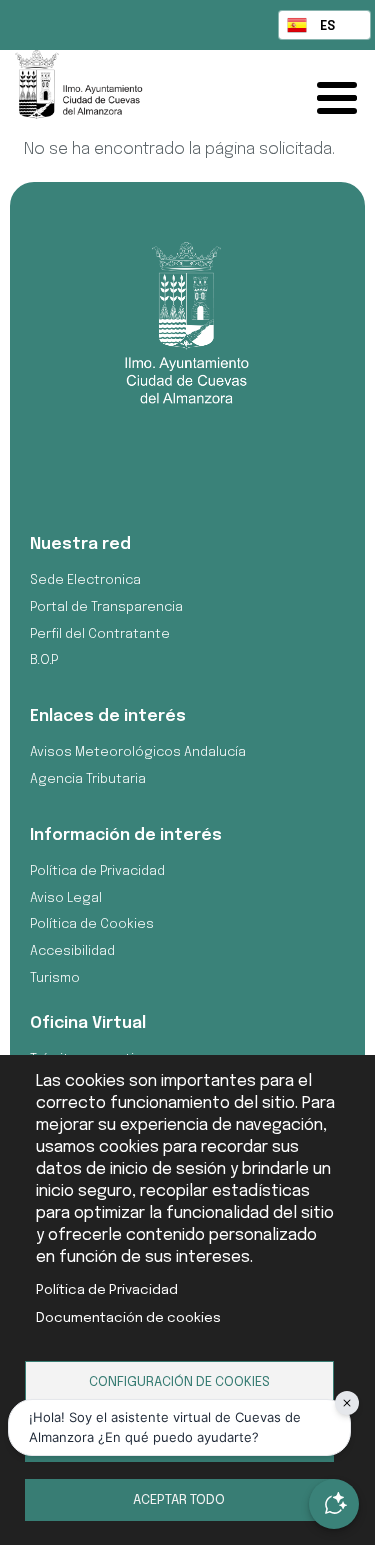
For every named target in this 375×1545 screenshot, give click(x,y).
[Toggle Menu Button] (342, 98)
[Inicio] (101, 94)
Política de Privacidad (107, 1290)
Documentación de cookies (128, 1318)
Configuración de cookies (179, 1382)
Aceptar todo (179, 1500)
